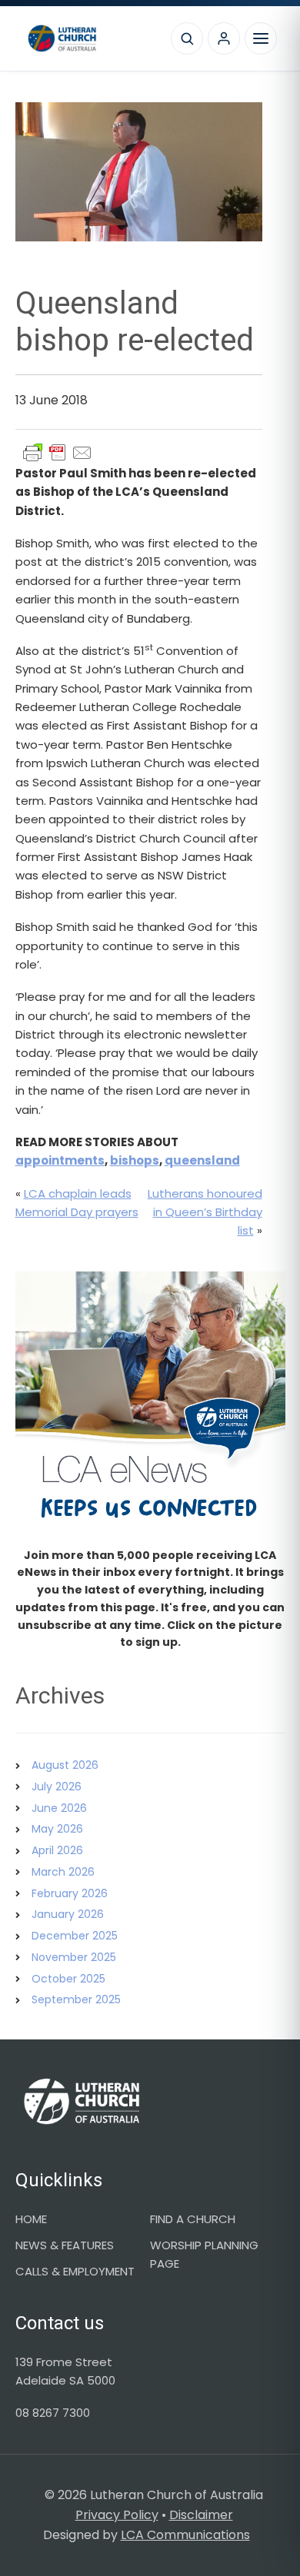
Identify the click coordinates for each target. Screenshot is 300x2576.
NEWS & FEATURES (65, 2245)
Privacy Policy (117, 2515)
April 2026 (57, 1850)
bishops (135, 1160)
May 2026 (57, 1829)
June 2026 (59, 1808)
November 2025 (74, 1957)
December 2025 (75, 1936)
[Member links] (224, 38)
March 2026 (63, 1872)
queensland (202, 1160)
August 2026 (65, 1765)
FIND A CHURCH (193, 2219)
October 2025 (68, 1979)
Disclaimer (201, 2515)
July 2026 (57, 1787)
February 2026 (70, 1893)
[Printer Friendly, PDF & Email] (58, 453)
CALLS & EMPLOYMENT (75, 2271)
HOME (31, 2219)
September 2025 (76, 1999)
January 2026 (68, 1914)
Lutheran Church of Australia (90, 38)
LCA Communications (185, 2535)
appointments (60, 1160)
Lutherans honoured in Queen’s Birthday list (205, 1212)
